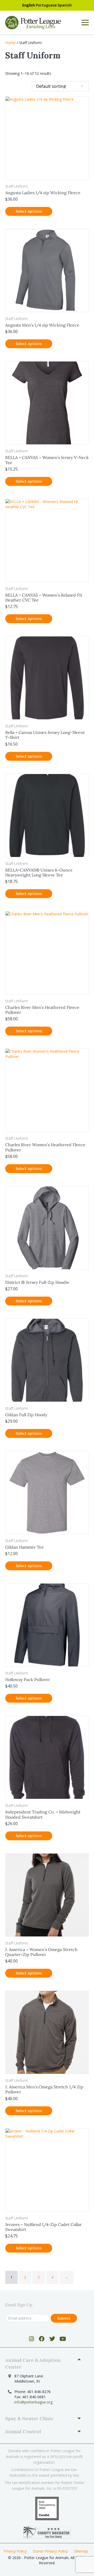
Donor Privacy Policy (50, 2551)
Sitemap (81, 2551)
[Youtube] (63, 2339)
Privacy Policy (15, 2551)
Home (10, 43)
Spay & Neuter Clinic (29, 2418)
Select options (29, 211)
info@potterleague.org (33, 2402)
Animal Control (23, 2431)
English (29, 5)
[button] (45, 2364)
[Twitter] (52, 2339)
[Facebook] (42, 2339)
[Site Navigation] (85, 23)
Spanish (65, 5)
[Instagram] (31, 2339)
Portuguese (46, 5)
